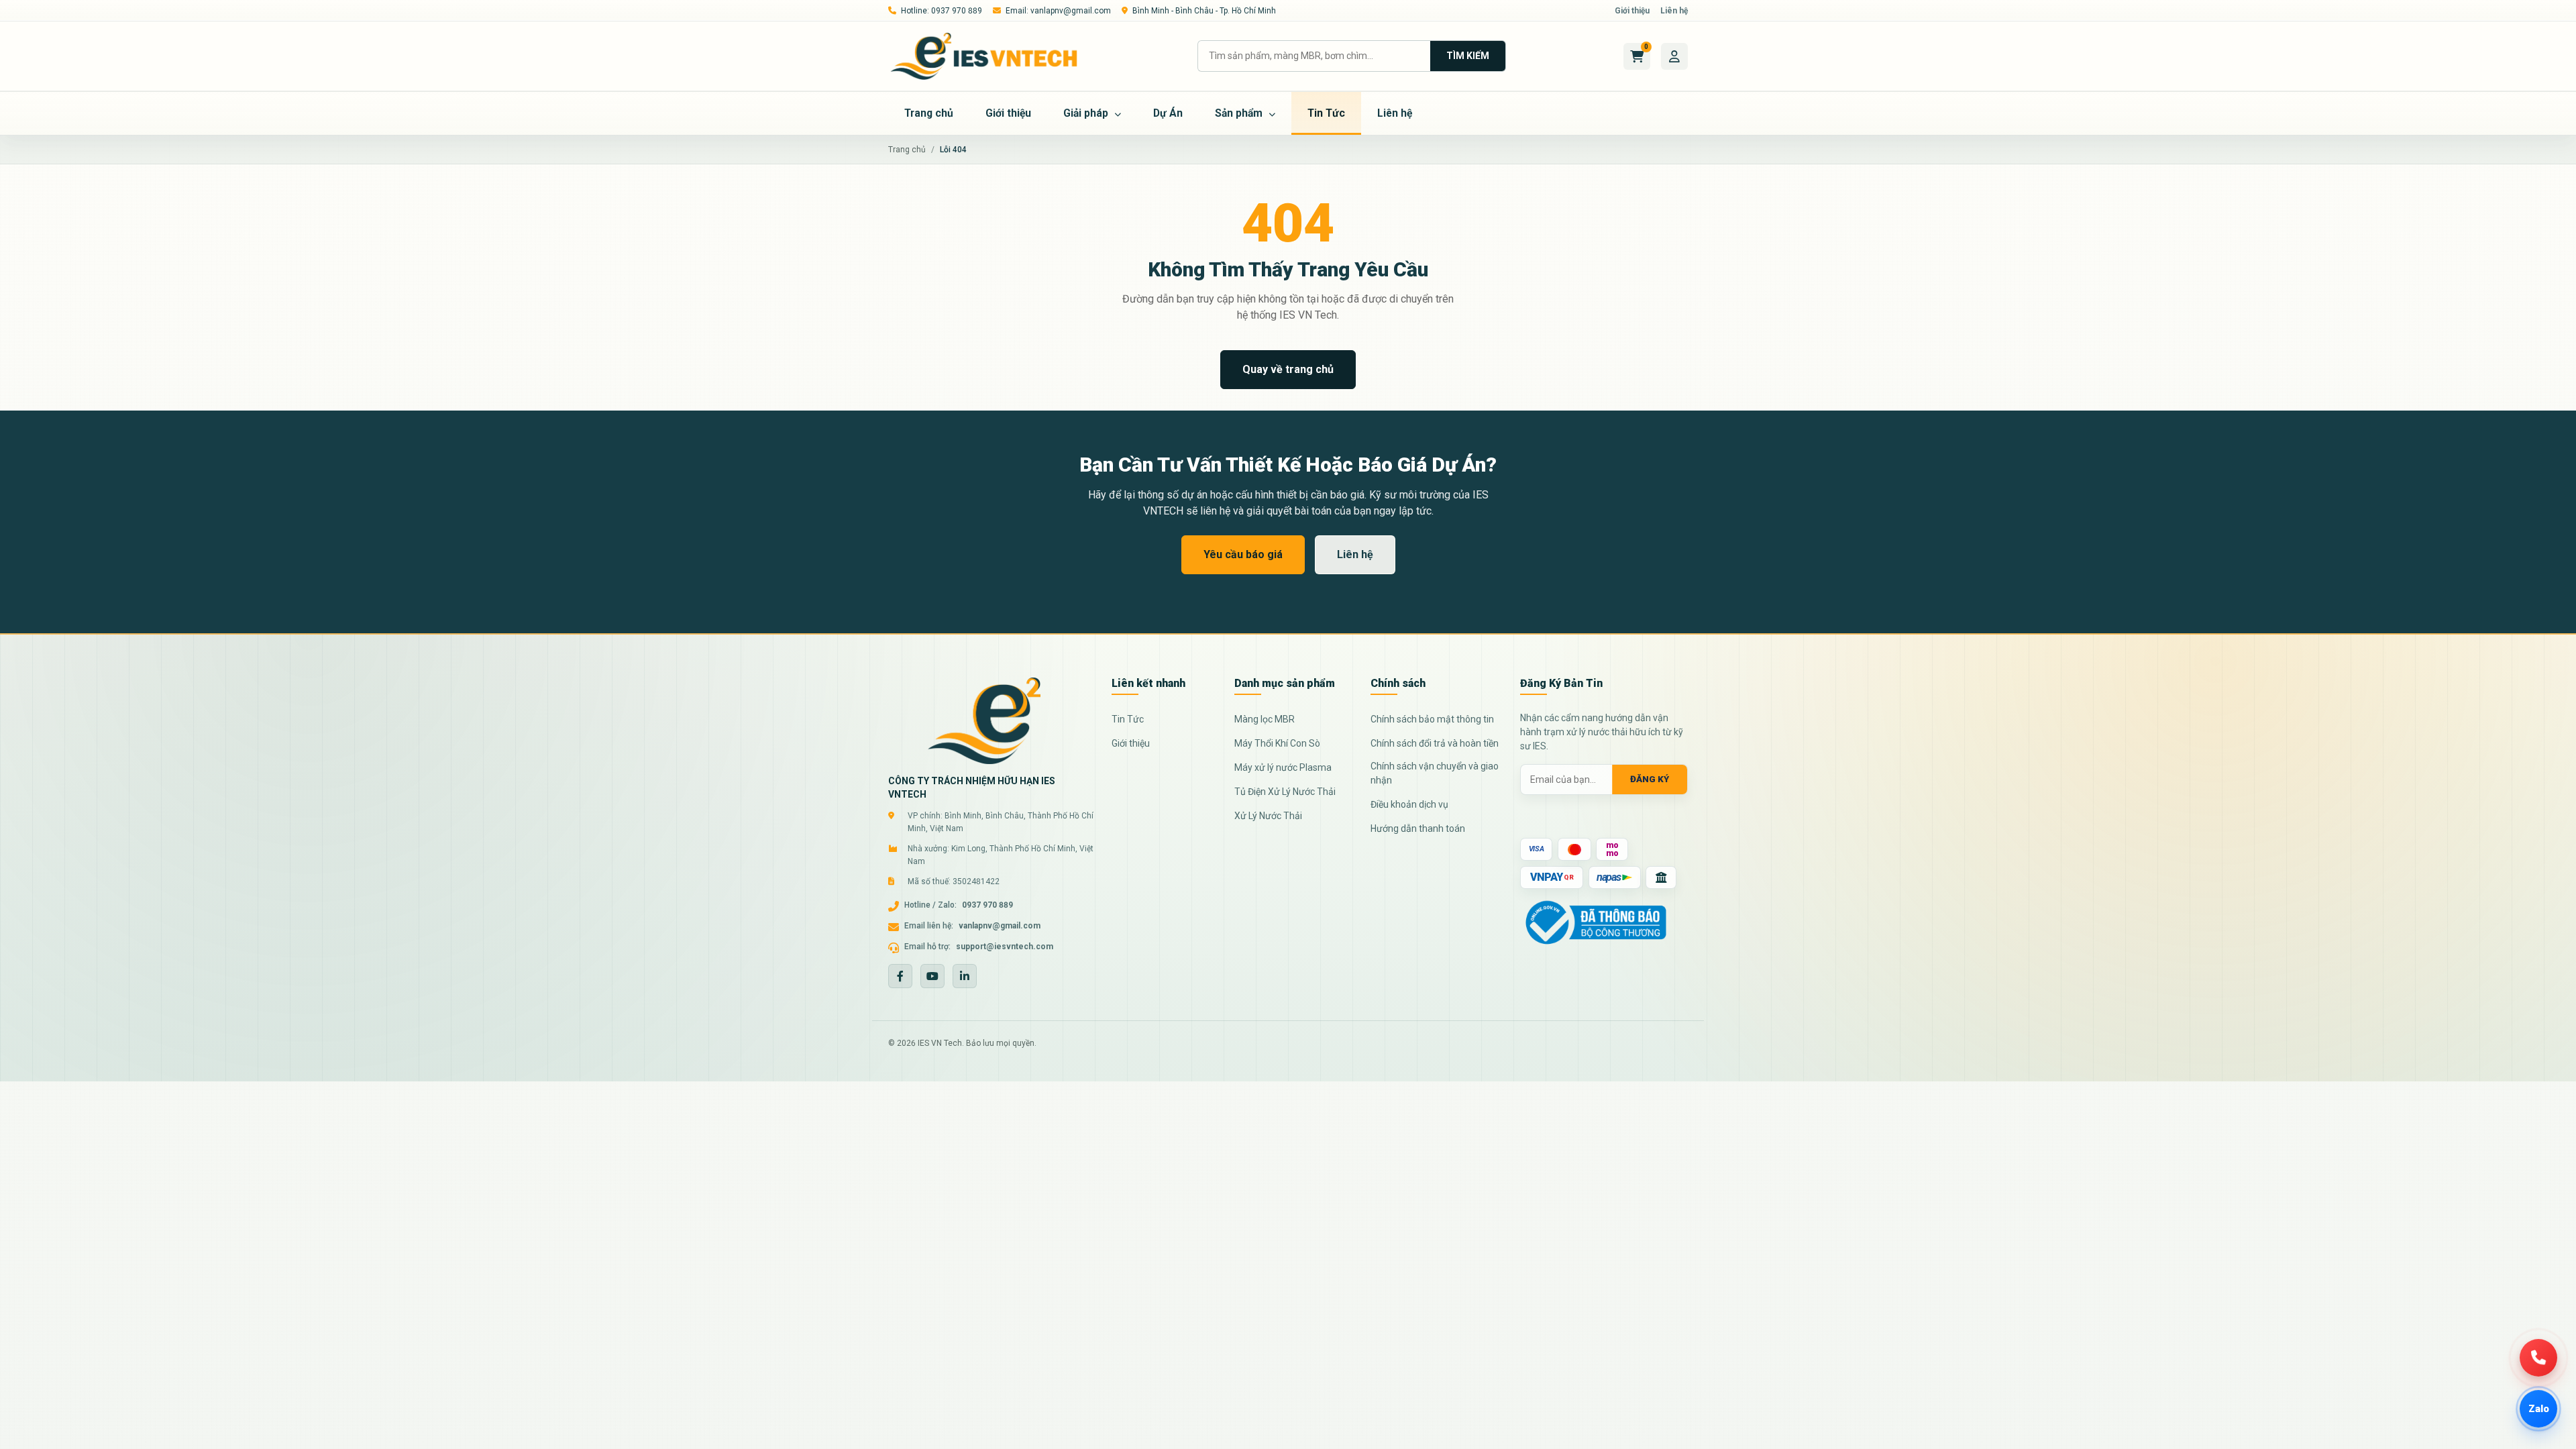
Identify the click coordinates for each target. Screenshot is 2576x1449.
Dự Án (1168, 113)
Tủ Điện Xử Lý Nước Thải (1285, 792)
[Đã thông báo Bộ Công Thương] (1596, 921)
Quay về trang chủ (1288, 369)
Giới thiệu (1632, 11)
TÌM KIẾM (1468, 56)
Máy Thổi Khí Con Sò (1277, 743)
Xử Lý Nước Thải (1268, 816)
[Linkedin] (965, 976)
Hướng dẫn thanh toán (1418, 828)
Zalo (2539, 1409)
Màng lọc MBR (1265, 719)
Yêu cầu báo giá (1243, 554)
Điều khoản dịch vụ (1409, 804)
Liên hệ (1674, 11)
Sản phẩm (1240, 113)
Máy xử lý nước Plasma (1283, 767)
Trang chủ (929, 113)
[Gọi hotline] (2538, 1358)
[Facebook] (900, 976)
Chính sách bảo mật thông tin (1432, 719)
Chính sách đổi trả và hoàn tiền (1435, 743)
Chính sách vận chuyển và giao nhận (1435, 773)
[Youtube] (932, 976)
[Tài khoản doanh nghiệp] (1674, 56)
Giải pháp (1087, 113)
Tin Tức (1326, 113)
